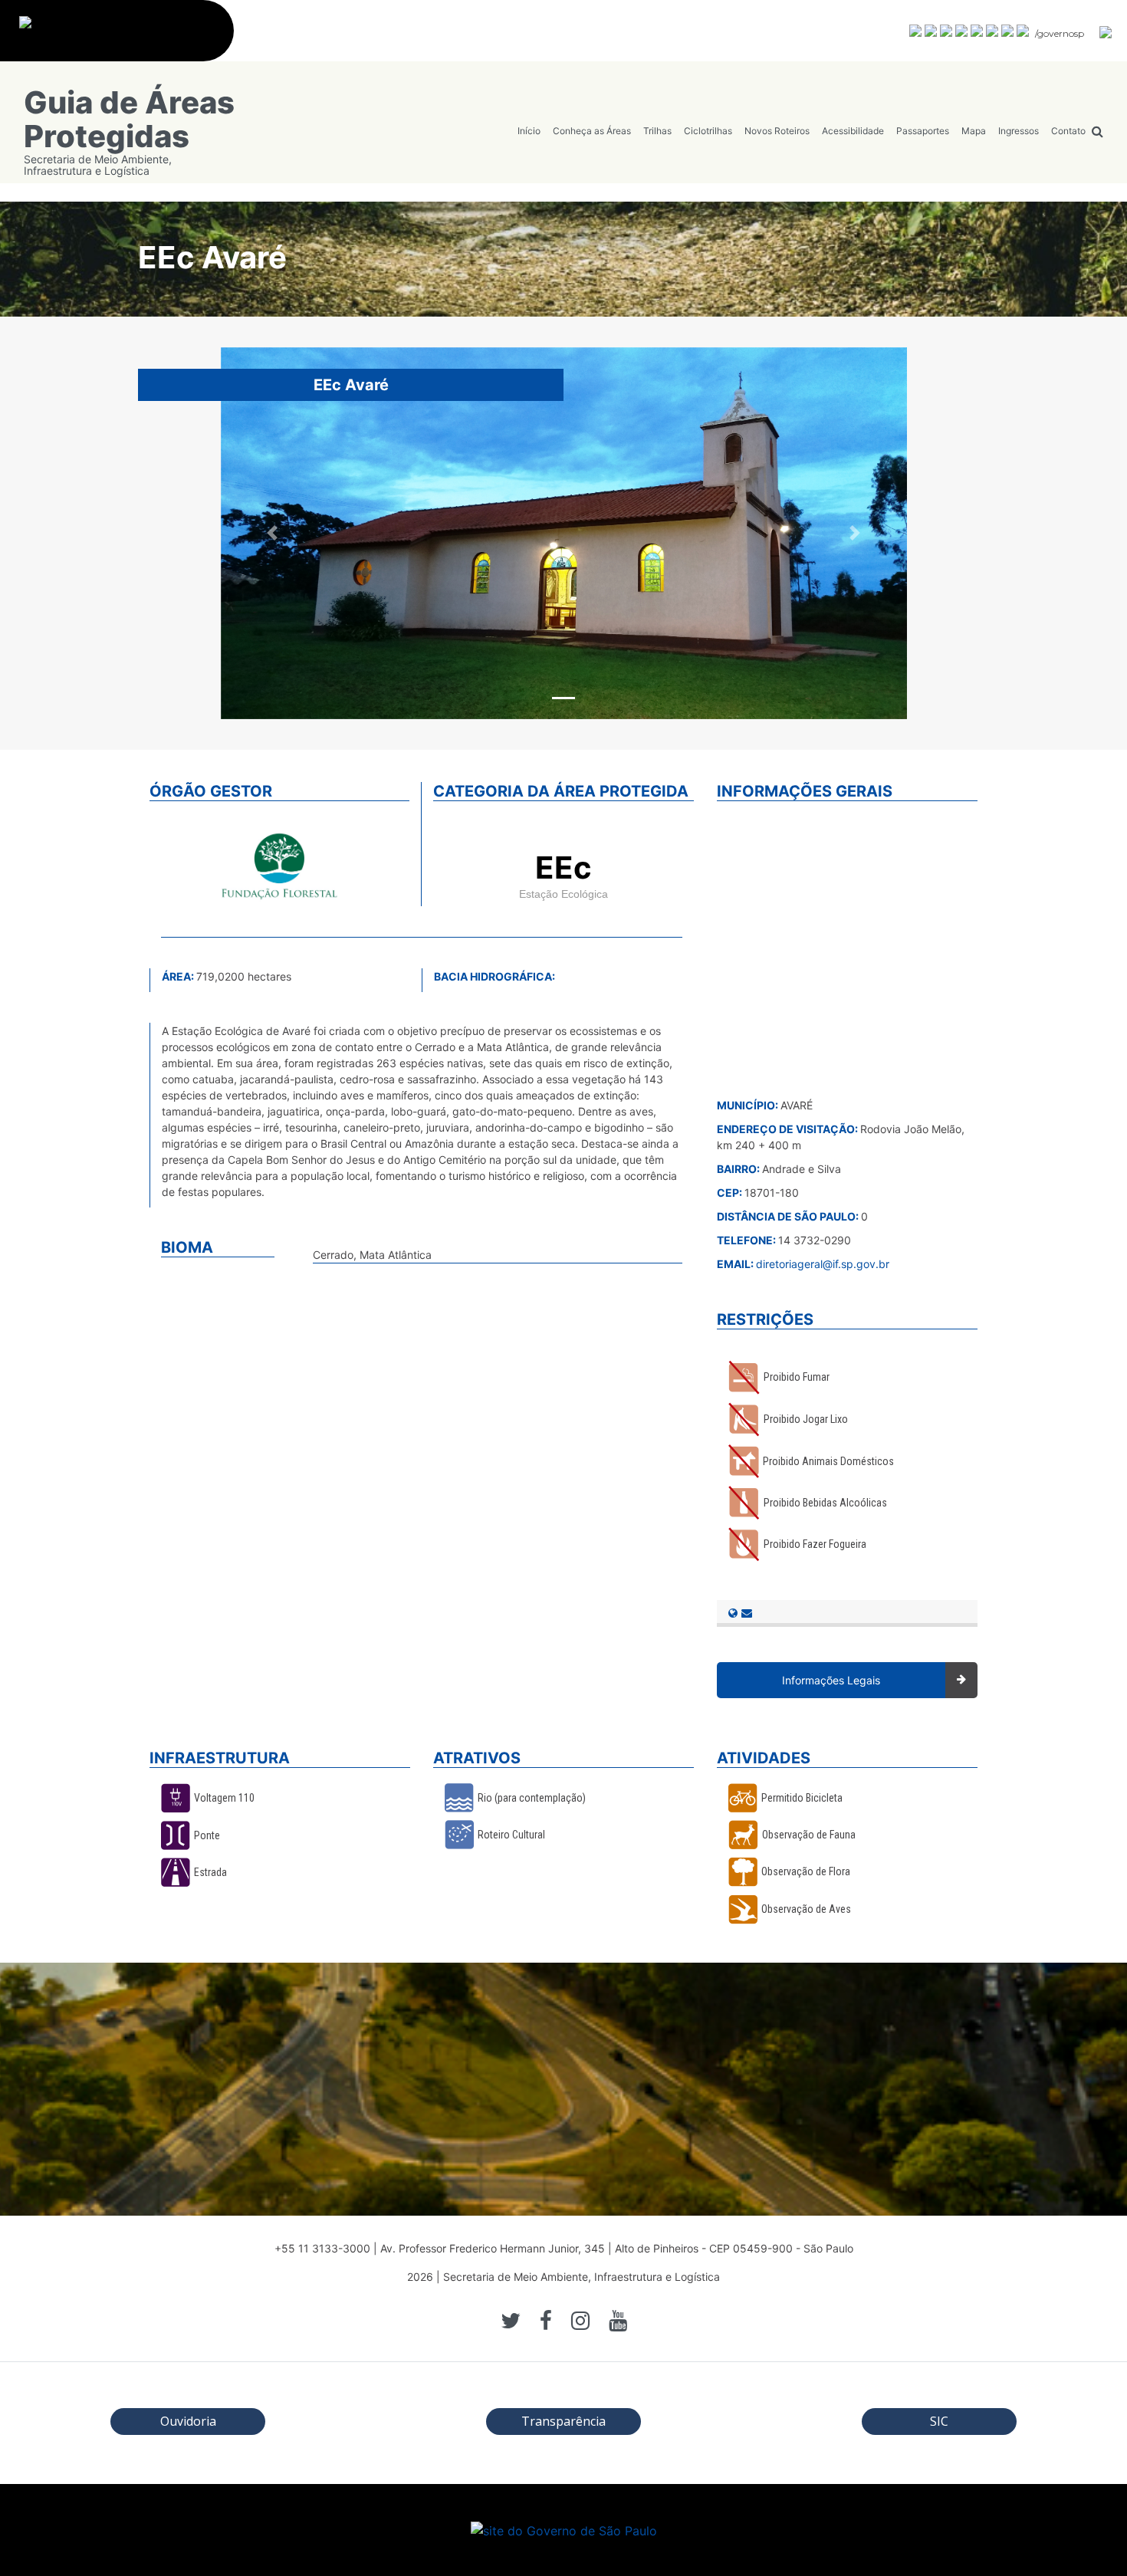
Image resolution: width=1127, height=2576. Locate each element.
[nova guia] (1106, 31)
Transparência (563, 2421)
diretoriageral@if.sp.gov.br (823, 1264)
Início (529, 131)
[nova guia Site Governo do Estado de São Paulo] (125, 39)
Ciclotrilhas (708, 131)
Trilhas (657, 131)
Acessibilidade (853, 131)
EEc (563, 867)
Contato (1068, 131)
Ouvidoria (188, 2421)
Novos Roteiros (777, 131)
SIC (939, 2421)
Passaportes (923, 131)
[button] (272, 533)
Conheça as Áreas (592, 131)
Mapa (974, 131)
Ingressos (1019, 131)
